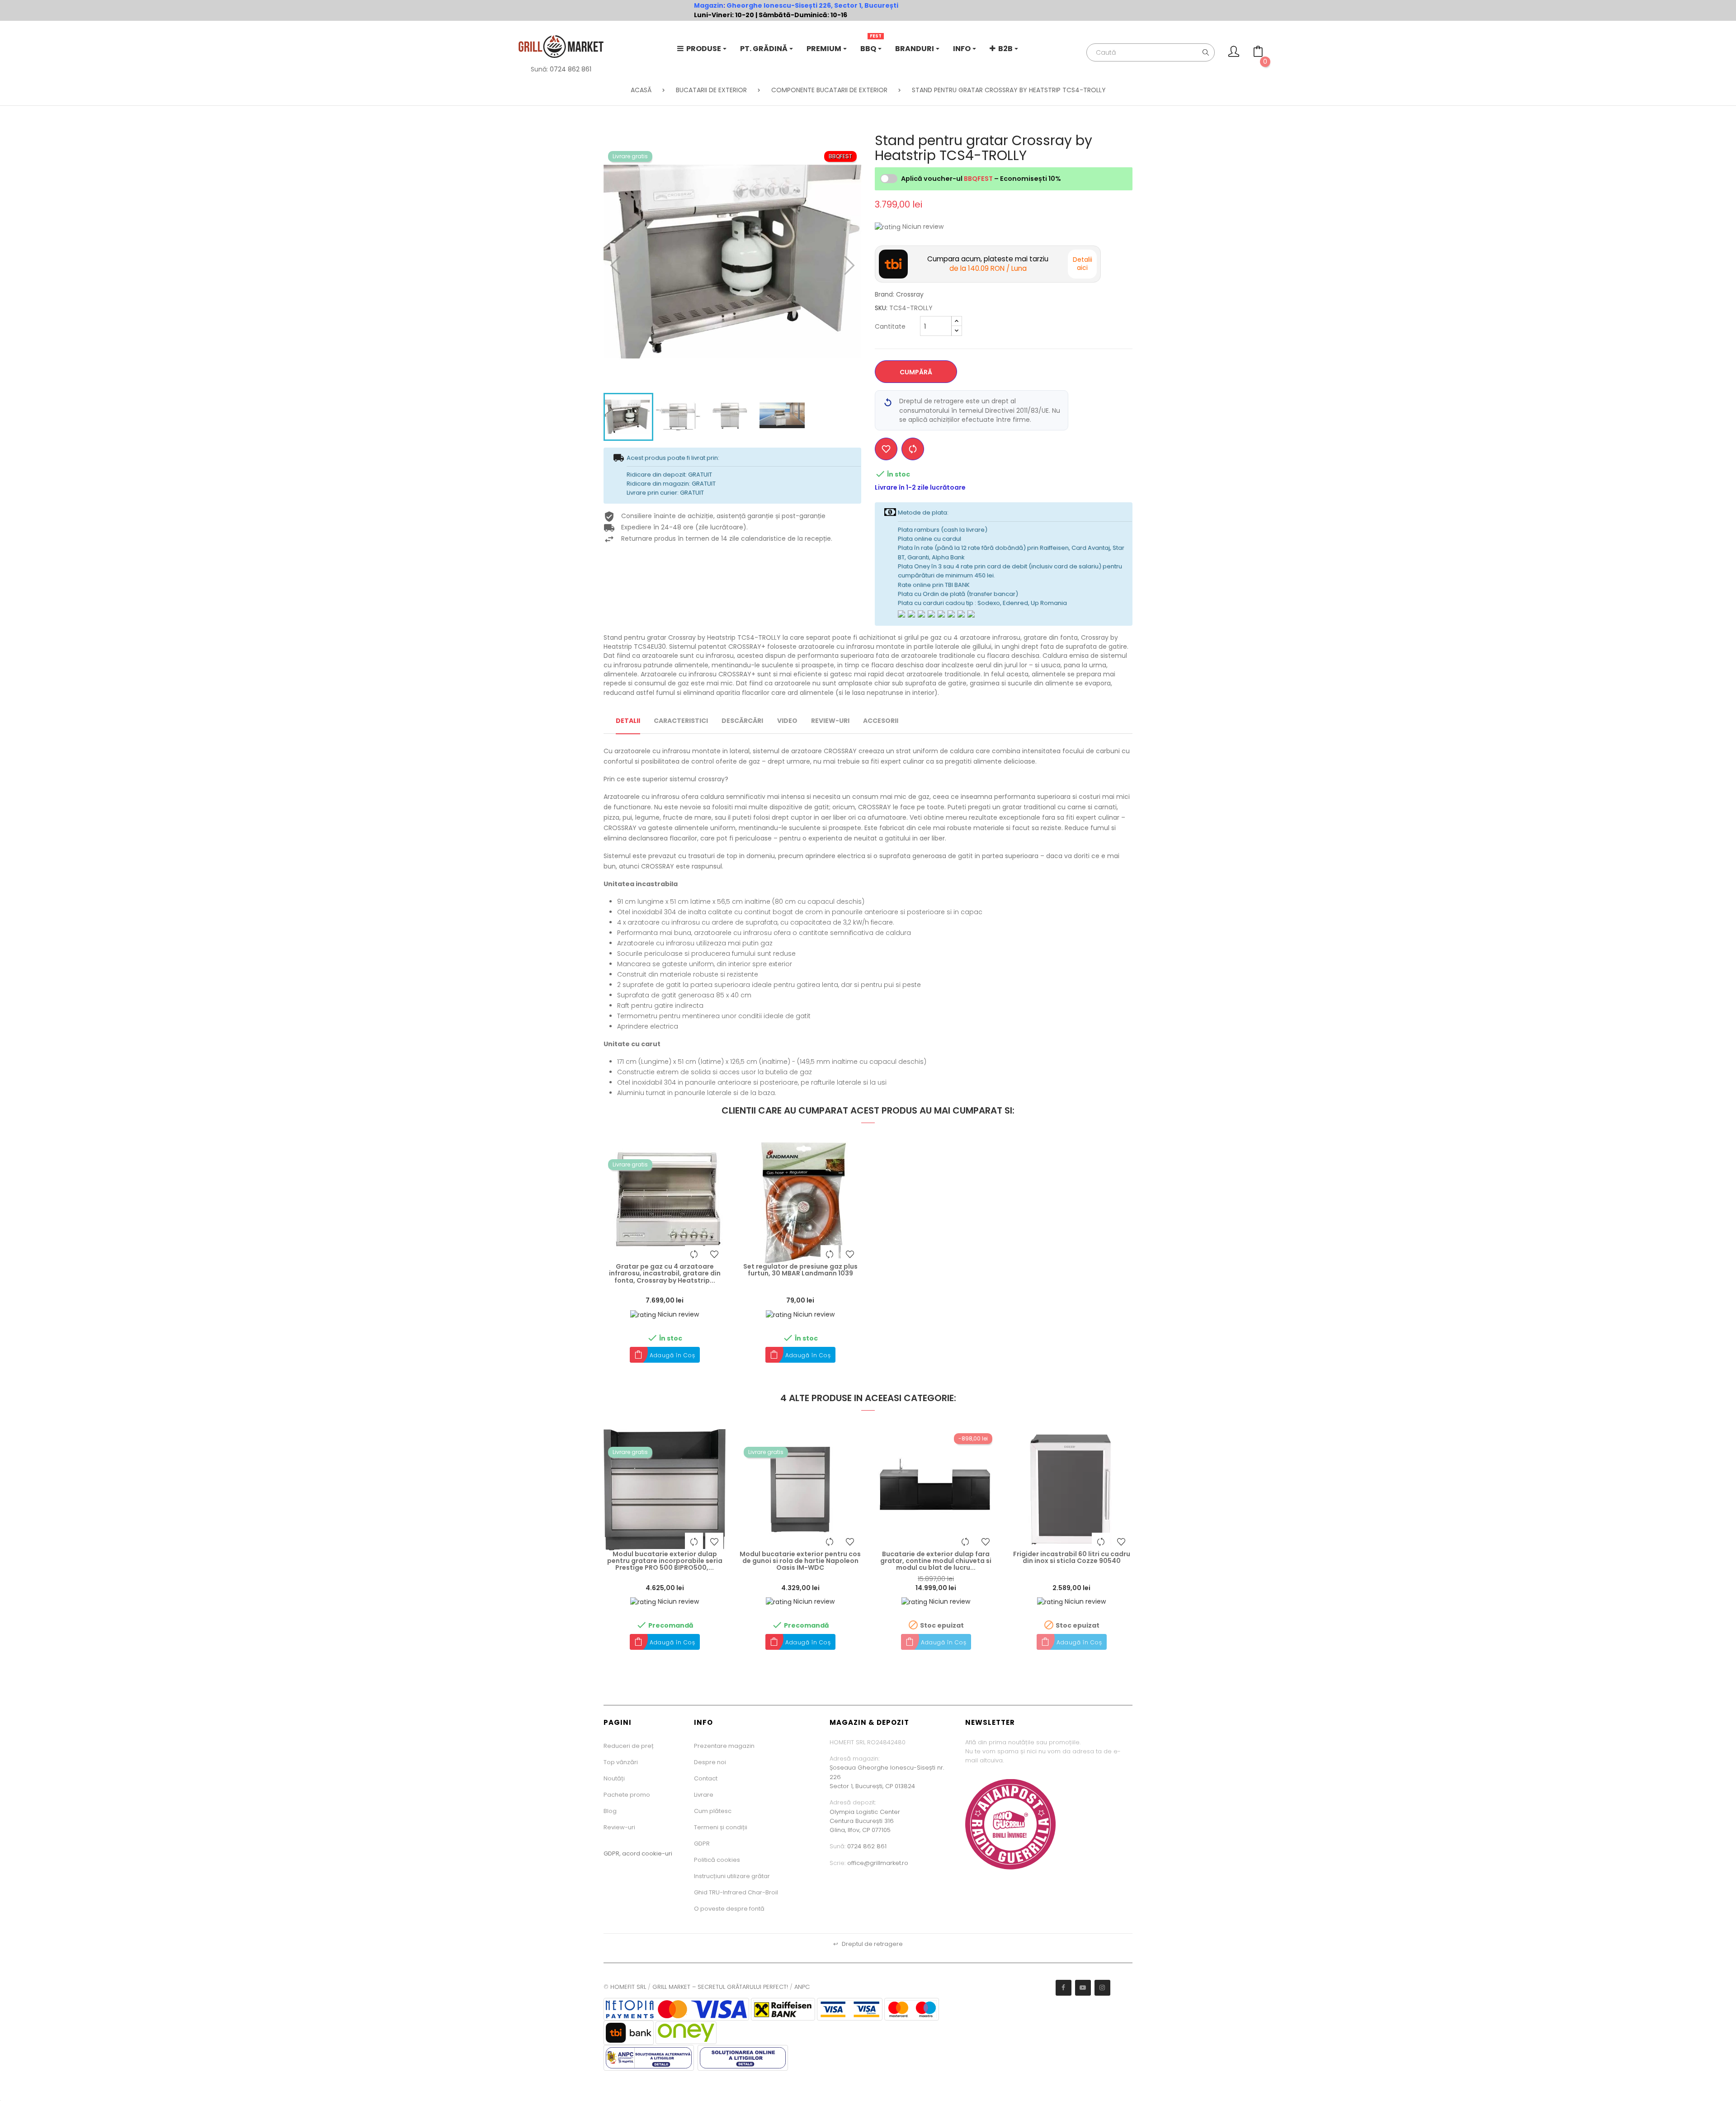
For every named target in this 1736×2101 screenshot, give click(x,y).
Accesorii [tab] (881, 721)
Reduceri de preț (629, 1746)
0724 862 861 (571, 69)
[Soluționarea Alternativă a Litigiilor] (649, 2057)
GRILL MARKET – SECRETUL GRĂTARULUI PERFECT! (720, 1987)
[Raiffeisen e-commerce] (783, 2009)
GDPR (702, 1844)
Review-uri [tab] (830, 721)
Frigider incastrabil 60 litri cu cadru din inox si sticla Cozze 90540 (1072, 1558)
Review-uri (619, 1827)
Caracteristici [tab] (681, 721)
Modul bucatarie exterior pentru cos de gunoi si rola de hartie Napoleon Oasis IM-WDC (800, 1561)
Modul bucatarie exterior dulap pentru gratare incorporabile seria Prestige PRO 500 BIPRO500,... (665, 1561)
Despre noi (710, 1762)
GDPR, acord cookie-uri (638, 1853)
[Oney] (686, 2033)
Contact (706, 1778)
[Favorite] (886, 449)
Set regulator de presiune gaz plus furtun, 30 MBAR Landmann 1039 (800, 1270)
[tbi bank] (629, 2033)
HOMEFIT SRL (628, 1987)
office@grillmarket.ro (878, 1863)
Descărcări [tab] (742, 721)
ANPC (802, 1987)
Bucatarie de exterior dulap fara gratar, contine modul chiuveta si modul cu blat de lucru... (936, 1561)
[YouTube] (1083, 1988)
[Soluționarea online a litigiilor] (743, 2057)
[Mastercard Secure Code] (912, 2009)
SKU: (881, 308)
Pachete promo (627, 1795)
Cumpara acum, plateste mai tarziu (988, 264)
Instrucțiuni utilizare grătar (732, 1876)
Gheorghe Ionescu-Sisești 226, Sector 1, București (812, 5)
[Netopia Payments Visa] (676, 2009)
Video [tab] (787, 721)
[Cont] (1234, 54)
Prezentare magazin (724, 1746)
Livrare (704, 1795)
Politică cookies (717, 1860)
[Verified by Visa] (850, 2009)
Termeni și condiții (721, 1827)
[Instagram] (1102, 1988)
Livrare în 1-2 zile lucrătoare (920, 487)
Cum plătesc (713, 1811)
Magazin (709, 5)
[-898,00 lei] (936, 1489)
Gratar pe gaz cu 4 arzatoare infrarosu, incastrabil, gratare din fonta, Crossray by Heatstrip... (665, 1274)
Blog (610, 1811)
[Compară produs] (913, 449)
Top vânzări (621, 1762)
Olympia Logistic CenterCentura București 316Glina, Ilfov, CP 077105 (865, 1821)
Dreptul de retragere (868, 1944)
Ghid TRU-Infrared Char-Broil (736, 1892)
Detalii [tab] (628, 721)
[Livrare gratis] (665, 1202)
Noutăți (614, 1778)
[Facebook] (1064, 1988)
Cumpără (916, 372)
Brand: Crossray (899, 294)
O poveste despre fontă (729, 1909)
